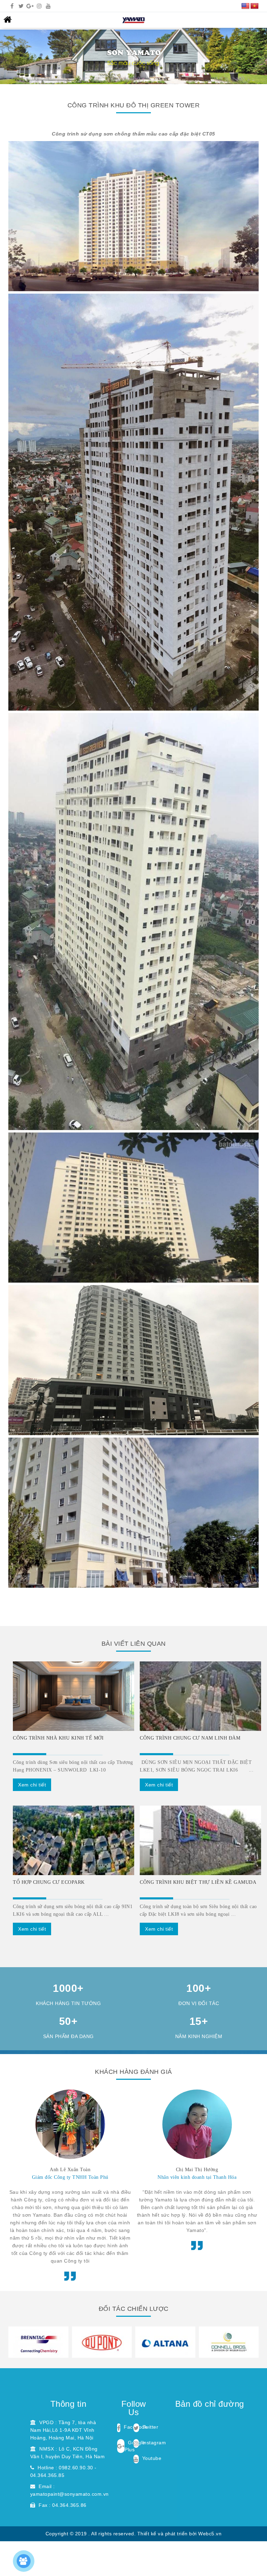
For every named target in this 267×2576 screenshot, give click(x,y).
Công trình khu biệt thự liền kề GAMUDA (198, 1882)
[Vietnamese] (254, 6)
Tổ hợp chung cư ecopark (49, 1882)
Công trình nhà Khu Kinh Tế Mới (58, 1738)
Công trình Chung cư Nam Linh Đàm (190, 1738)
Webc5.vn (210, 2534)
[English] (245, 6)
